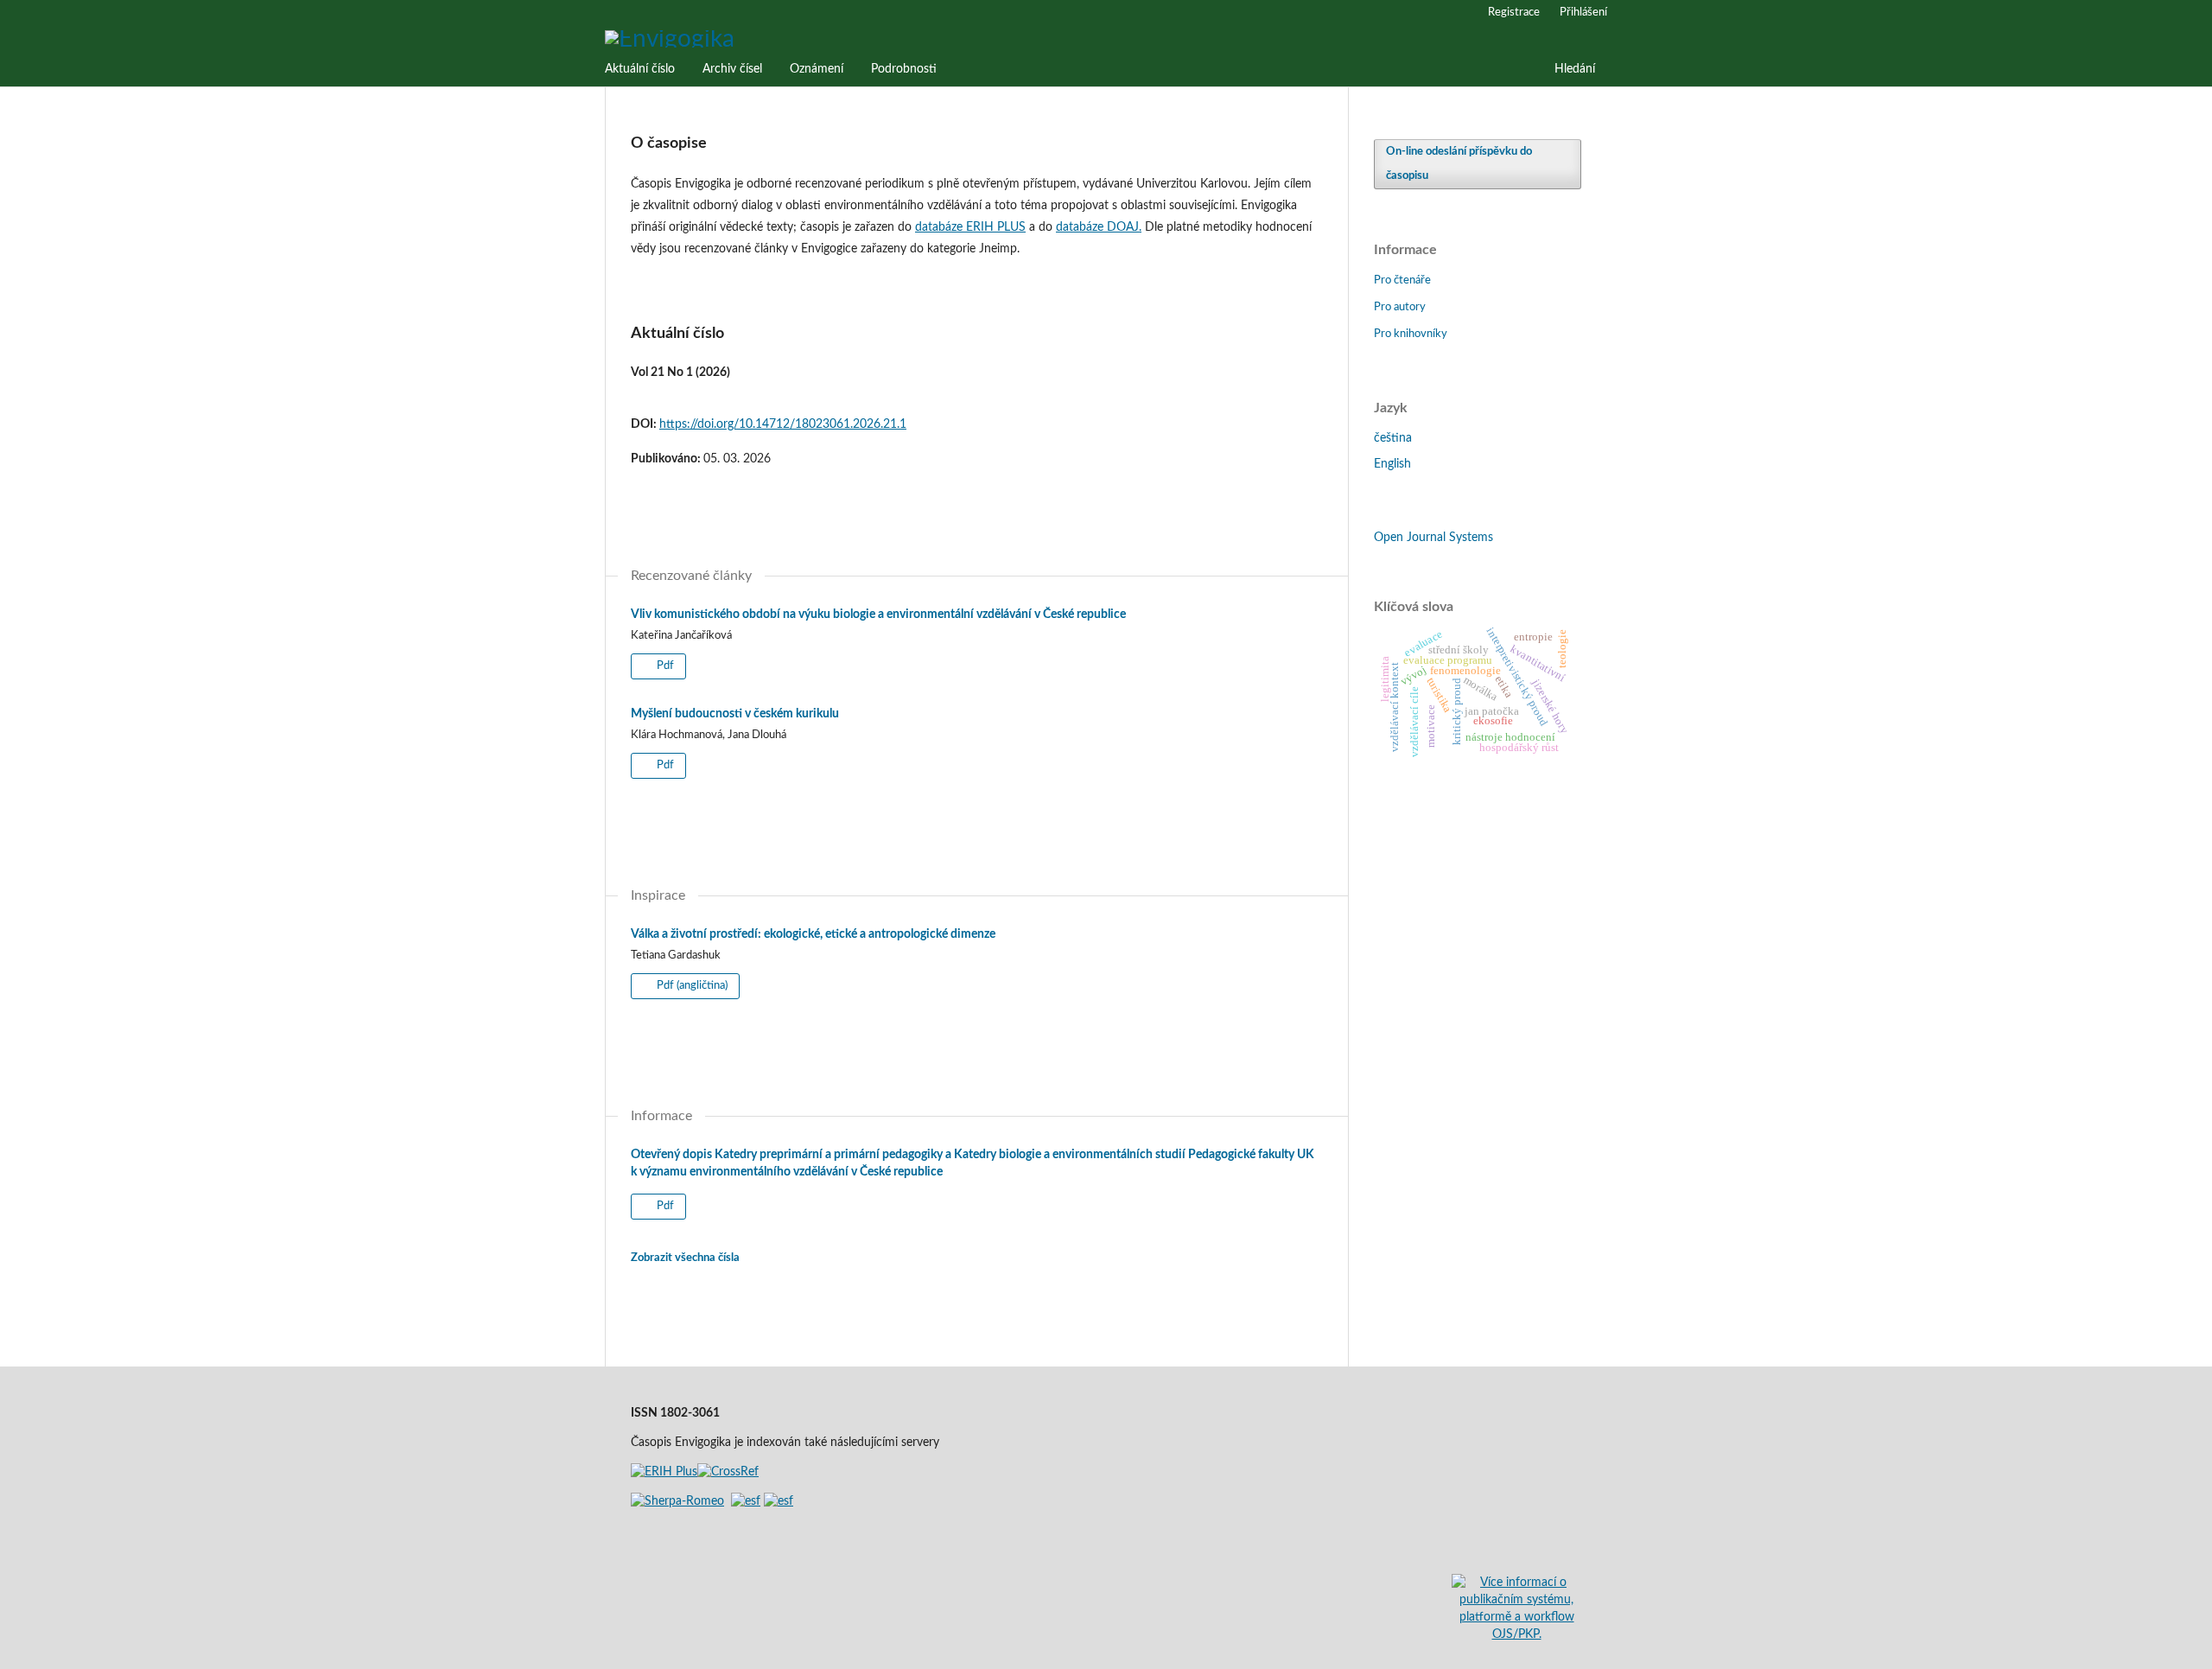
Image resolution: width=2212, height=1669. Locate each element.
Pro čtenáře (1402, 280)
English (1392, 464)
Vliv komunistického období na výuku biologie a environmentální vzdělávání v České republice (878, 615)
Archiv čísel (732, 69)
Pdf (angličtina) (691, 986)
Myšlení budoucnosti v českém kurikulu (735, 714)
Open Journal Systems (1433, 538)
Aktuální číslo (640, 69)
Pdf (664, 666)
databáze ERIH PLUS (970, 227)
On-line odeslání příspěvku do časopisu (1459, 164)
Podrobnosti (904, 69)
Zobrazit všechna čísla (685, 1258)
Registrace (1514, 13)
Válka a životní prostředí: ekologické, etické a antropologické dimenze (813, 934)
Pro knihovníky (1411, 334)
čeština (1393, 438)
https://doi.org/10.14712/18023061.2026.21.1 (783, 424)
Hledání (1575, 69)
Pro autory (1400, 307)
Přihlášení (1583, 13)
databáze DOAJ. (1099, 227)
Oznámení (817, 69)
